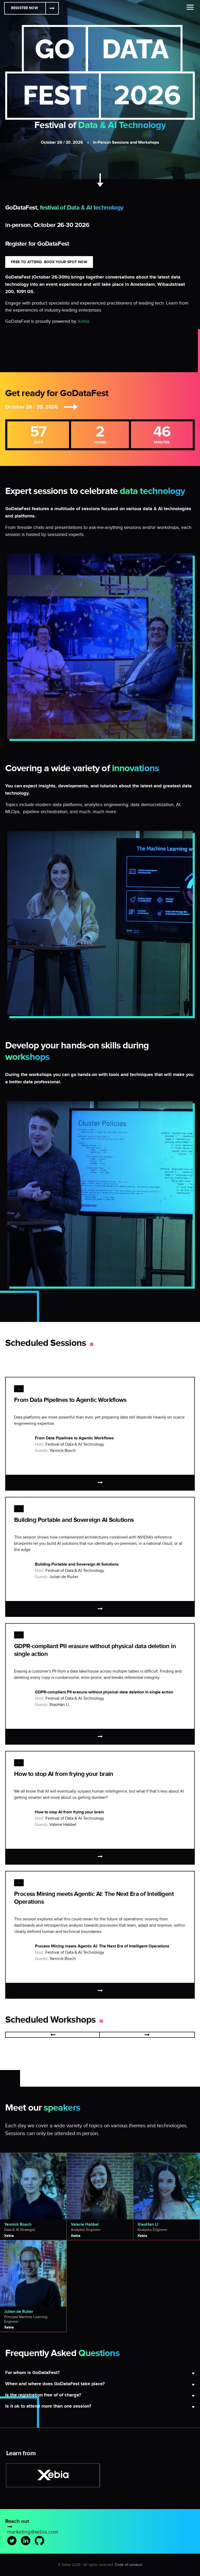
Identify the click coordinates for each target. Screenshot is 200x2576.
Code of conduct (129, 2565)
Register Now (24, 8)
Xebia (84, 321)
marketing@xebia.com (33, 2532)
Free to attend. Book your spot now (49, 262)
